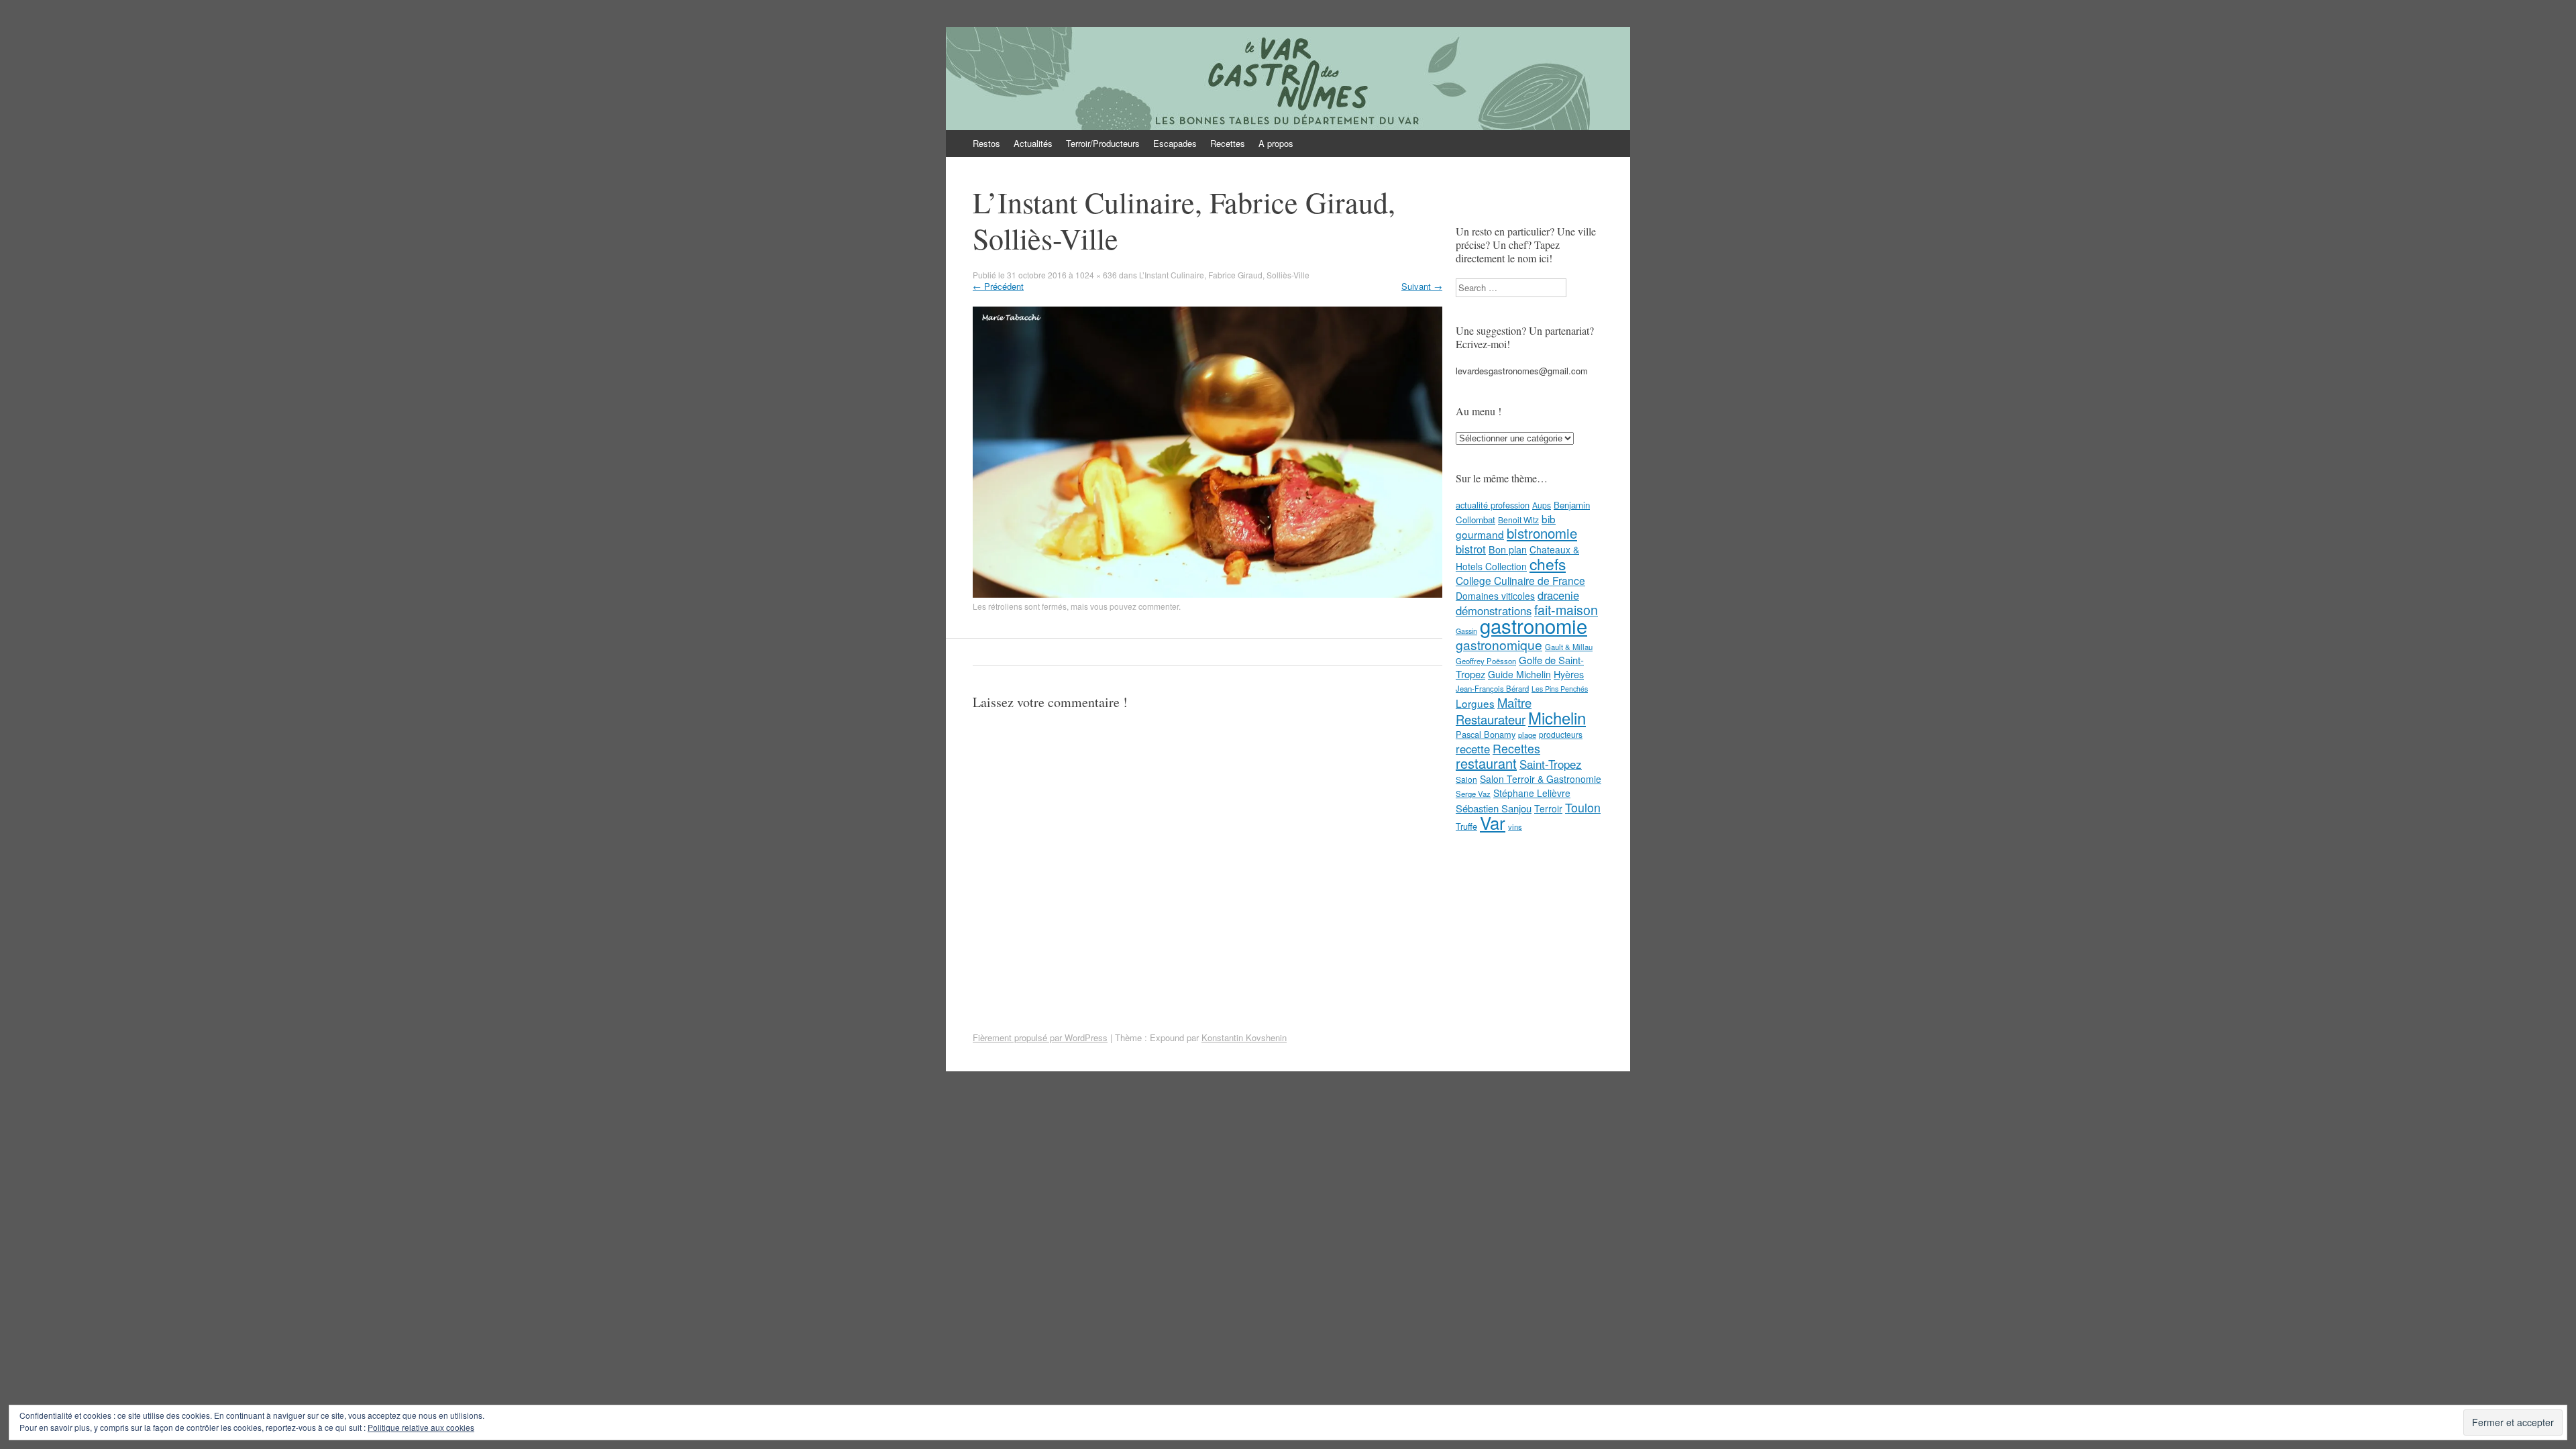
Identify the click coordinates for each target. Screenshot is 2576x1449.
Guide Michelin (1519, 674)
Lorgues (1475, 703)
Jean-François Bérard (1492, 688)
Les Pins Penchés (1560, 689)
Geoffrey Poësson (1486, 661)
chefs (1548, 563)
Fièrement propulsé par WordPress (1040, 1037)
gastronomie (1534, 625)
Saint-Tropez (1551, 764)
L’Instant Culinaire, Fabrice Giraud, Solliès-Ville (1224, 275)
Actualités (1033, 143)
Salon (1466, 779)
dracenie (1558, 595)
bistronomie (1542, 533)
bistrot (1471, 549)
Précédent (998, 286)
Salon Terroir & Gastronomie (1541, 779)
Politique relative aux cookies (421, 1427)
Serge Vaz (1473, 794)
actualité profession (1493, 505)
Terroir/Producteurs (1103, 143)
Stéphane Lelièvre (1532, 793)
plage (1527, 735)
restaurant (1486, 763)
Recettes (1228, 143)
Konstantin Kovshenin (1244, 1037)
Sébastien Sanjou (1494, 808)
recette (1473, 749)
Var (1493, 822)
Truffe (1466, 826)
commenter (1159, 606)
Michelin (1557, 718)
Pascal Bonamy (1486, 734)
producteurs (1561, 734)
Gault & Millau (1569, 647)
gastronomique (1499, 644)
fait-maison (1566, 610)
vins (1515, 826)
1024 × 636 (1096, 275)
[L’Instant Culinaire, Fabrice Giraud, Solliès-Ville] (1207, 594)
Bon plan (1508, 549)
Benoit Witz (1518, 520)
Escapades (1175, 143)
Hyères (1569, 674)
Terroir (1548, 808)
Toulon (1583, 807)
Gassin (1466, 631)
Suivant (1422, 286)
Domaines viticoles (1495, 596)
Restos (986, 143)
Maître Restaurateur (1494, 711)
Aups (1542, 505)
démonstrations (1494, 610)
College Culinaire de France (1520, 580)
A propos (1276, 143)
